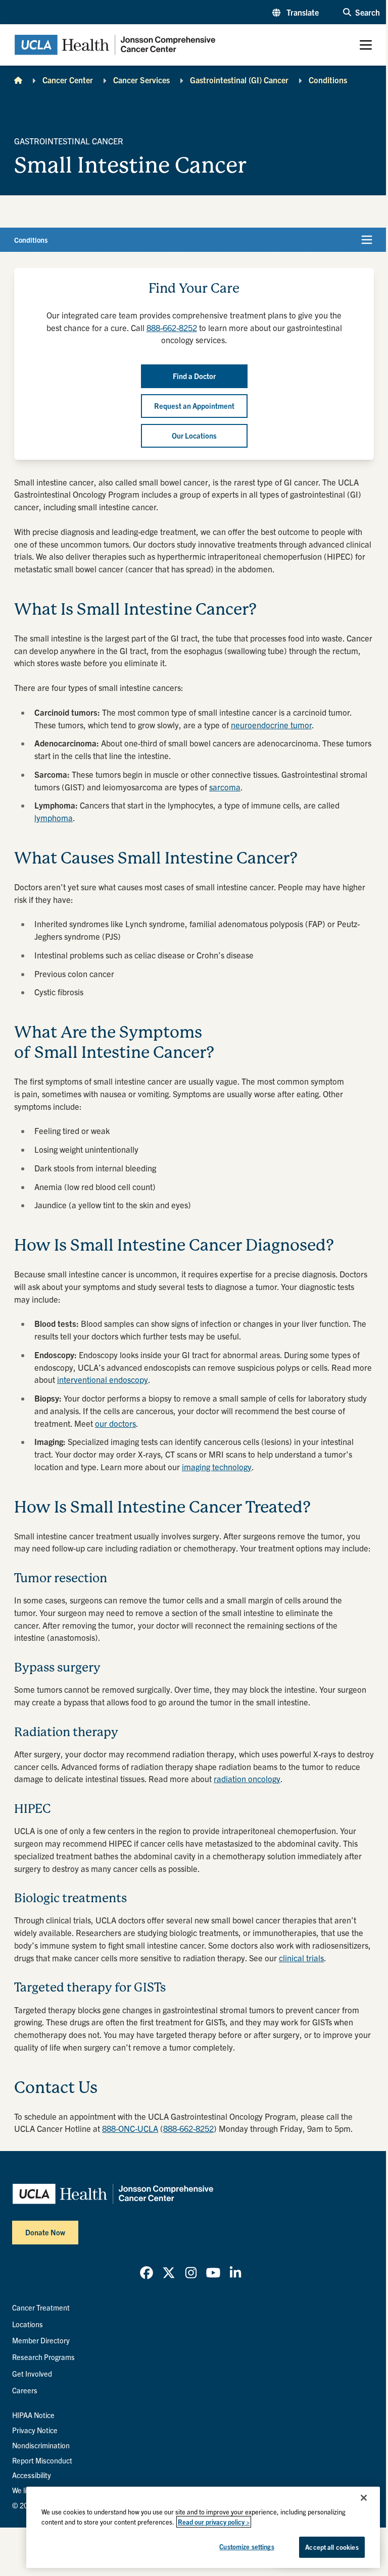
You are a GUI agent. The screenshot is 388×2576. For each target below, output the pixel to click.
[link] (147, 2273)
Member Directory (41, 2340)
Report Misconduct (42, 2460)
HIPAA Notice (33, 2415)
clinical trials (301, 1958)
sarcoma (225, 787)
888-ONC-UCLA (130, 2128)
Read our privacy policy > (214, 2522)
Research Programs (43, 2357)
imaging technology (217, 1467)
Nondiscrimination (41, 2445)
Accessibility (32, 2475)
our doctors (115, 1423)
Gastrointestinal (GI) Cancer (239, 80)
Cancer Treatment (41, 2307)
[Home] (18, 80)
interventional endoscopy (103, 1379)
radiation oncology (247, 1779)
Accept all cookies (332, 2547)
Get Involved (32, 2374)
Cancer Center (68, 80)
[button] (296, 12)
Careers (25, 2390)
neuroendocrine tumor (271, 725)
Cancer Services (141, 80)
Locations (28, 2324)
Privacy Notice (35, 2430)
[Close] (364, 2498)
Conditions (328, 80)
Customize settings (247, 2546)
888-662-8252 (172, 328)
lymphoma (54, 818)
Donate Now (45, 2232)
